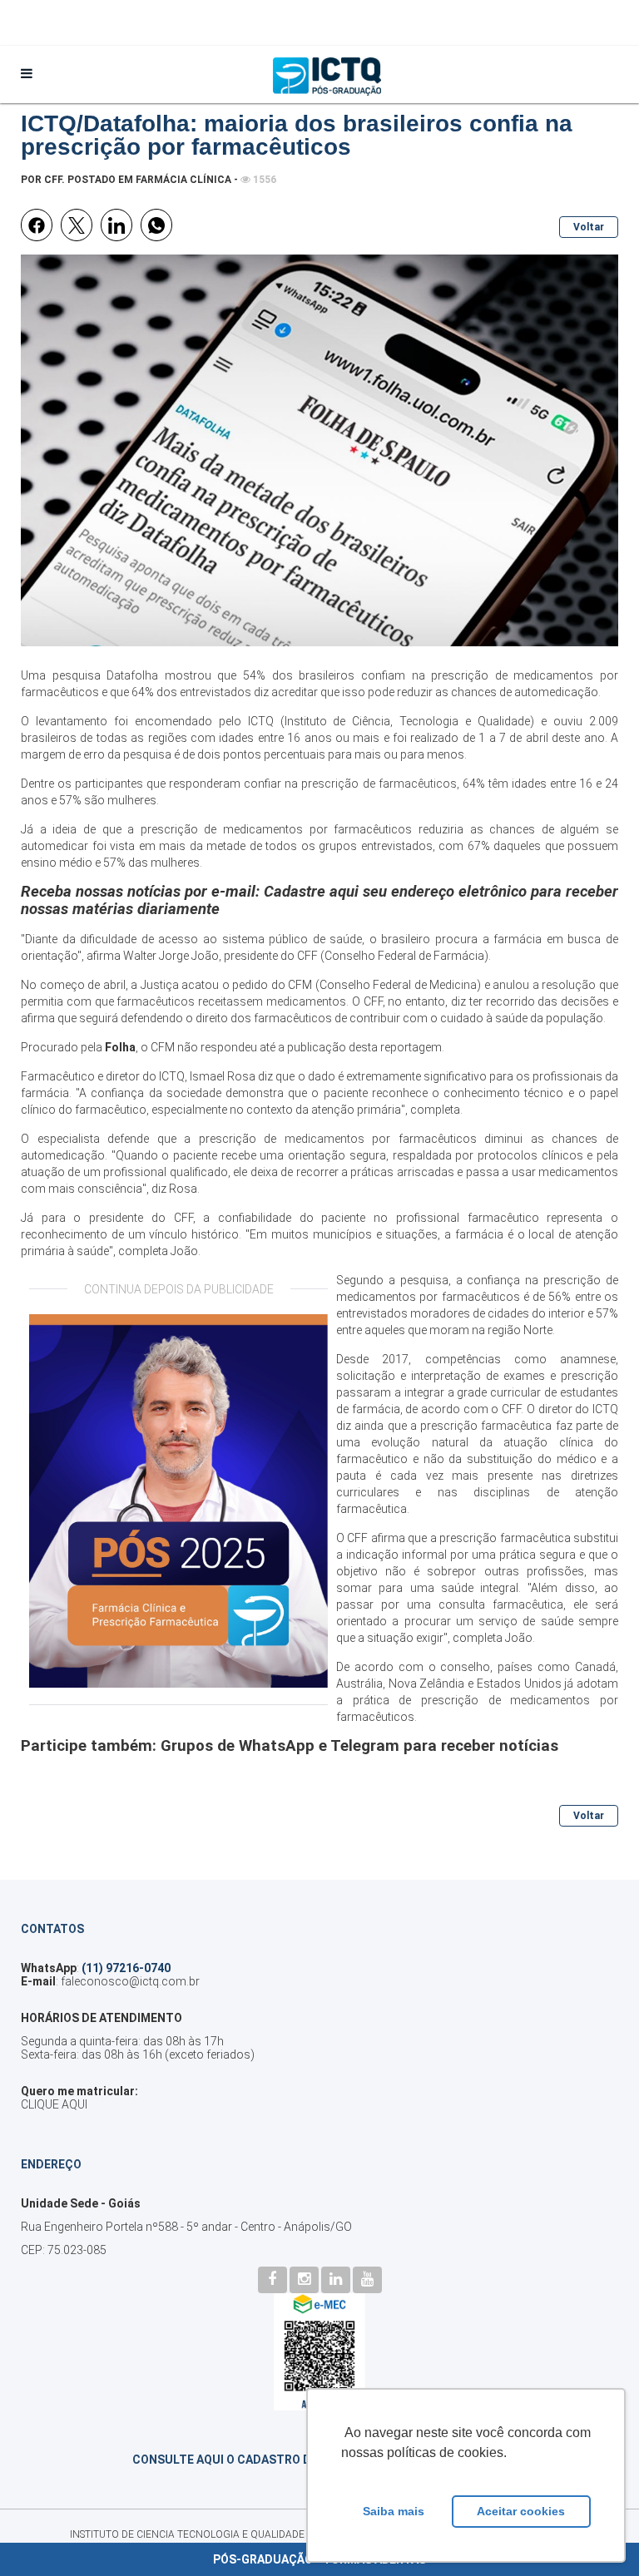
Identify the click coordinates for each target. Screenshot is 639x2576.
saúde (346, 939)
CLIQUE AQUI (54, 2104)
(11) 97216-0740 (126, 1968)
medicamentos (329, 1139)
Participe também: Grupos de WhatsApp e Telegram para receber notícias (290, 1746)
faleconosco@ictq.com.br (130, 1981)
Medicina (453, 985)
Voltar (589, 227)
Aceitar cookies (521, 2511)
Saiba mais (394, 2511)
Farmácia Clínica (183, 180)
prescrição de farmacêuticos (377, 784)
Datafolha (132, 675)
